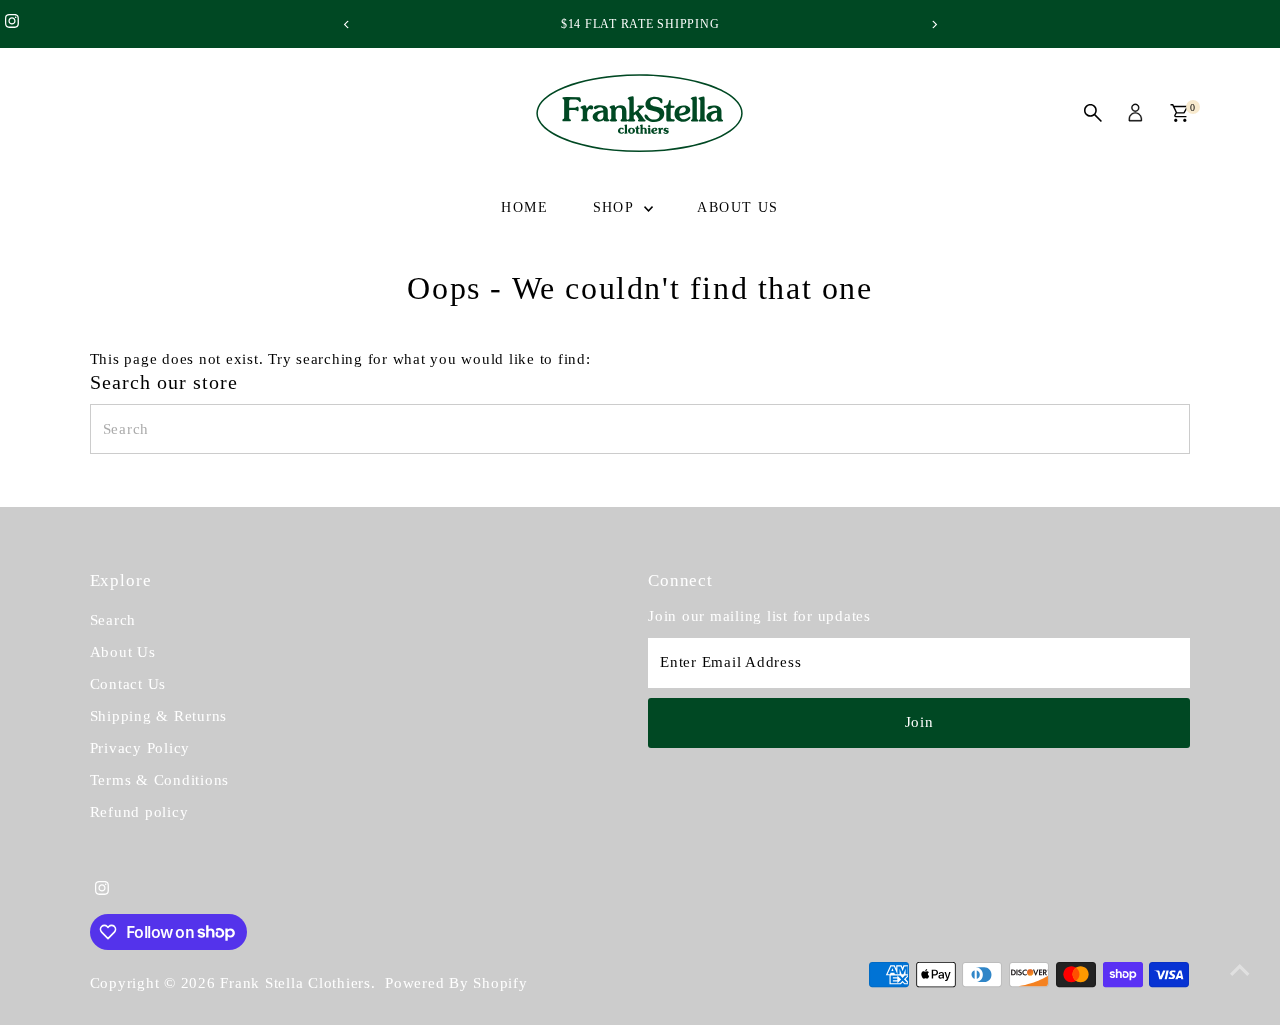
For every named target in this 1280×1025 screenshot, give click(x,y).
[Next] (933, 24)
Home (524, 207)
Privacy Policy (140, 748)
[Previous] (346, 24)
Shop (616, 207)
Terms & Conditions (160, 780)
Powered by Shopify (456, 983)
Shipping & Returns (159, 716)
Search (113, 620)
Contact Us (128, 684)
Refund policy (139, 812)
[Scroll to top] (1240, 970)
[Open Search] (1093, 113)
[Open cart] (1179, 113)
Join (919, 722)
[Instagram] (12, 24)
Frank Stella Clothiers (295, 983)
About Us (737, 207)
